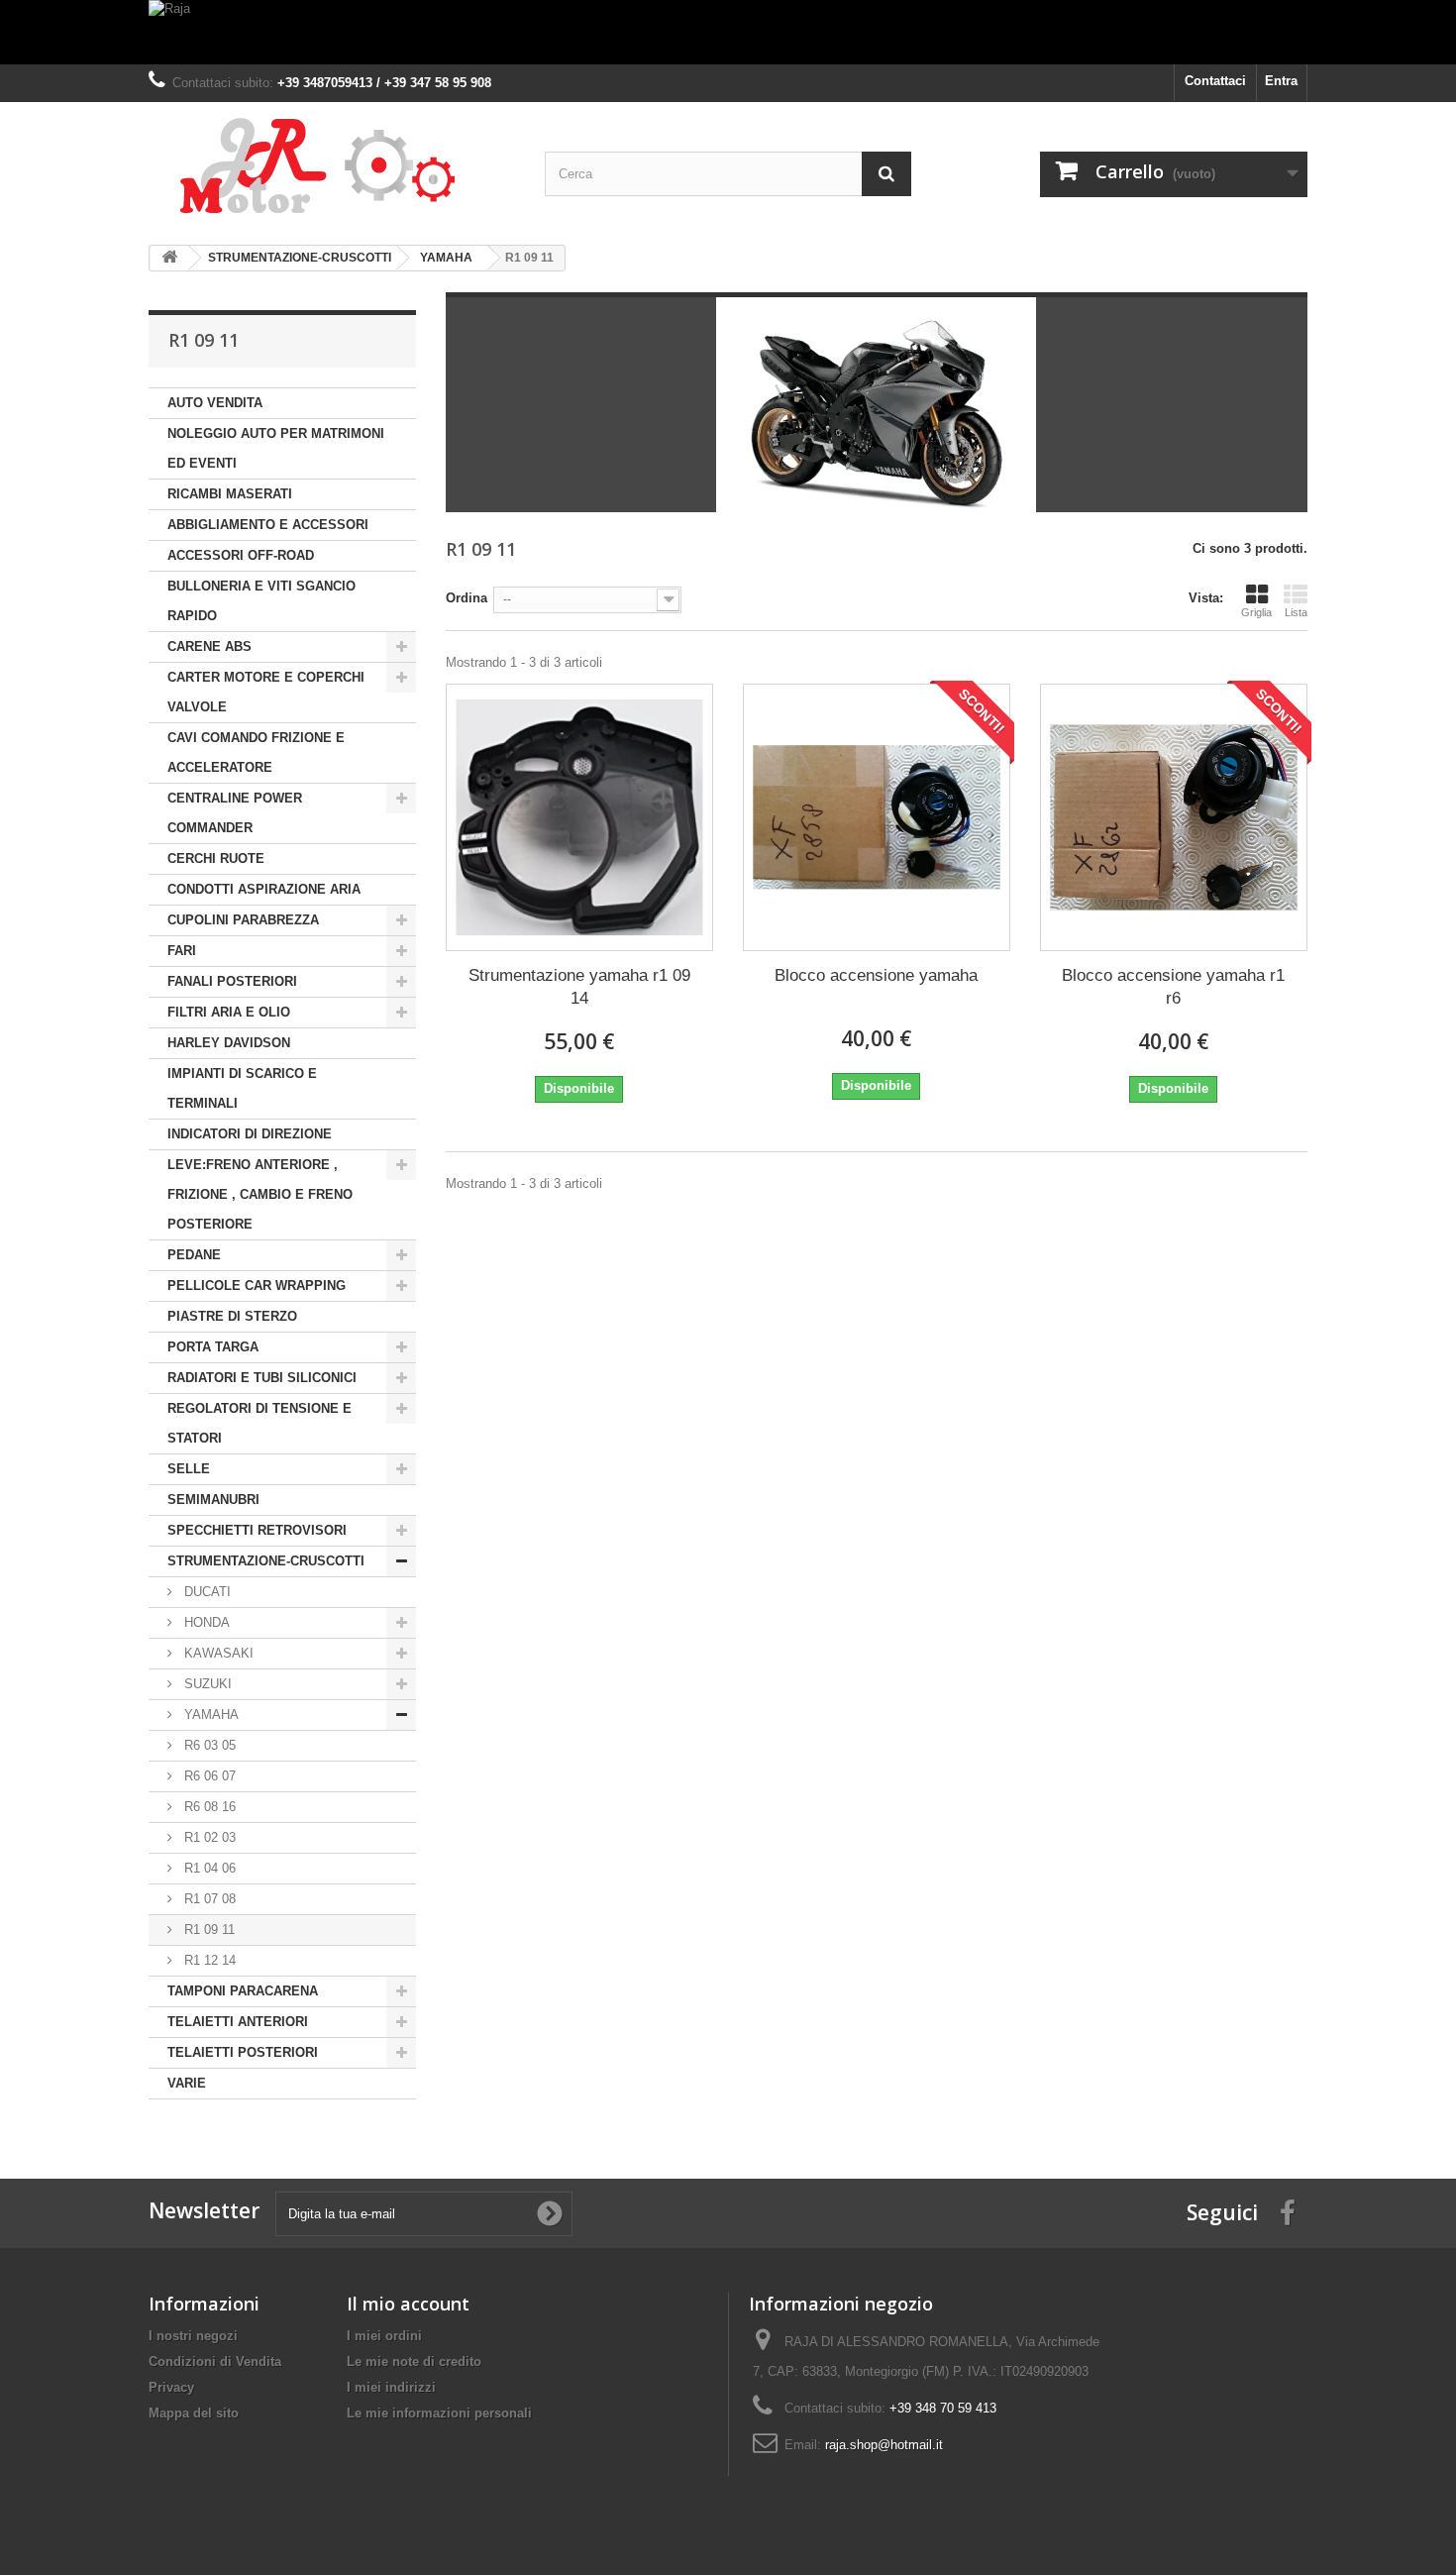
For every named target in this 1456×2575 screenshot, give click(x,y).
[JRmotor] (332, 166)
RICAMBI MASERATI (230, 494)
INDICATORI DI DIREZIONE (250, 1134)
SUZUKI (206, 1684)
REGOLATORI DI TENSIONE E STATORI (260, 1423)
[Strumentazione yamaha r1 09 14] (579, 817)
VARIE (187, 2083)
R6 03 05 (208, 1745)
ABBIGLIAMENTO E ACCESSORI (268, 525)
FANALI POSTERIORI (232, 981)
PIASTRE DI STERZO (232, 1316)
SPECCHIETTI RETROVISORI (257, 1530)
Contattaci (1215, 81)
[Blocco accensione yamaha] (877, 817)
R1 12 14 (208, 1960)
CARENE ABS (209, 646)
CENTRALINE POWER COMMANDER (235, 813)
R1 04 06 (208, 1868)
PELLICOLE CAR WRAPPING (257, 1286)
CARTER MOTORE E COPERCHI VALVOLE (266, 692)
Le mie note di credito (414, 2361)
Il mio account (408, 2304)
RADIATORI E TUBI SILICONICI (262, 1378)
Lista (1296, 612)
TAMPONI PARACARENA (243, 1991)
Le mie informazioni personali (439, 2413)
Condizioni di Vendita (215, 2361)
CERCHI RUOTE (216, 858)
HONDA (205, 1622)
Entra (1281, 81)
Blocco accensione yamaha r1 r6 (1173, 987)
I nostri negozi (193, 2336)
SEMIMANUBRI (213, 1500)
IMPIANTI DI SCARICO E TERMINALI (242, 1088)
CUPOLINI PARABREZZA (243, 920)
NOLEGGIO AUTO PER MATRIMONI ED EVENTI (276, 448)
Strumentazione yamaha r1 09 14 (579, 987)
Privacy (171, 2387)
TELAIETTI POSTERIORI (243, 2052)
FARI (182, 951)
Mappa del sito (194, 2413)
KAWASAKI (217, 1653)
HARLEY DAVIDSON (229, 1043)
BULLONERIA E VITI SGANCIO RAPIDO (261, 601)
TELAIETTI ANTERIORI (238, 2022)
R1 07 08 (208, 1899)
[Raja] (728, 32)
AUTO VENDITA (215, 403)
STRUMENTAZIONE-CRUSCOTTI (266, 1561)
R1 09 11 (208, 1930)
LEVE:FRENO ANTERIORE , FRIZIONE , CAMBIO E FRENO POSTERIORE (260, 1194)
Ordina (467, 598)
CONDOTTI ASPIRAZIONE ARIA (264, 889)
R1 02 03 (208, 1837)
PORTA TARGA (213, 1347)
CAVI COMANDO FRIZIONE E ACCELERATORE (256, 752)
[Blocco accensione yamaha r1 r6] (1174, 817)
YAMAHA (209, 1715)
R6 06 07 (208, 1776)
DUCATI (206, 1592)
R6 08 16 (208, 1807)
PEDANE (194, 1255)
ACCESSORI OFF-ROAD (241, 555)
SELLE (189, 1469)
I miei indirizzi (391, 2387)
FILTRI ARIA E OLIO (229, 1012)
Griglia (1256, 612)
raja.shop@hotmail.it (884, 2445)
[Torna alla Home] (169, 258)
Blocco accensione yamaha (876, 975)
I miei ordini (384, 2336)
